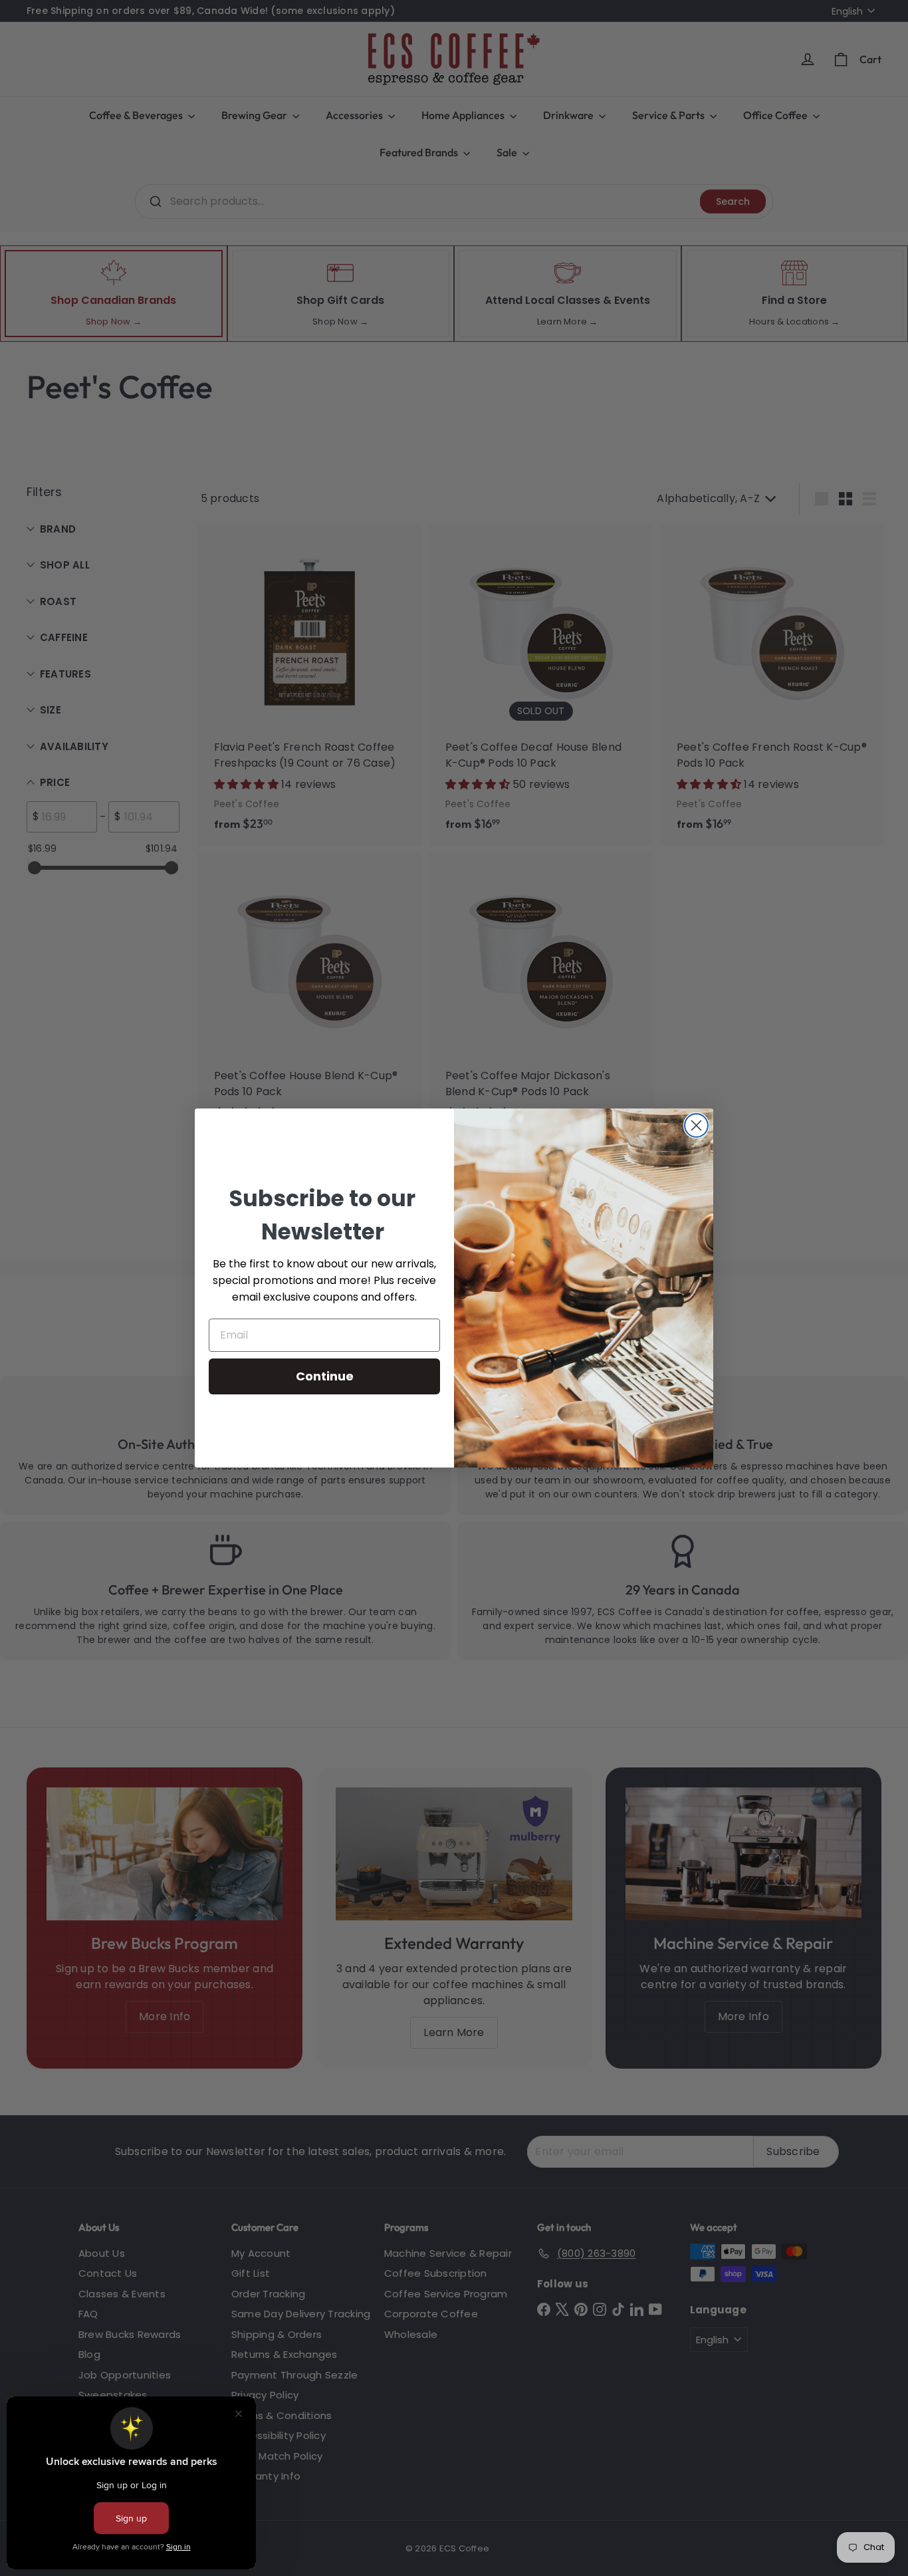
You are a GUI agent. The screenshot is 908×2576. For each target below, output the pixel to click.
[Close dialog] (696, 1125)
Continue (325, 1376)
